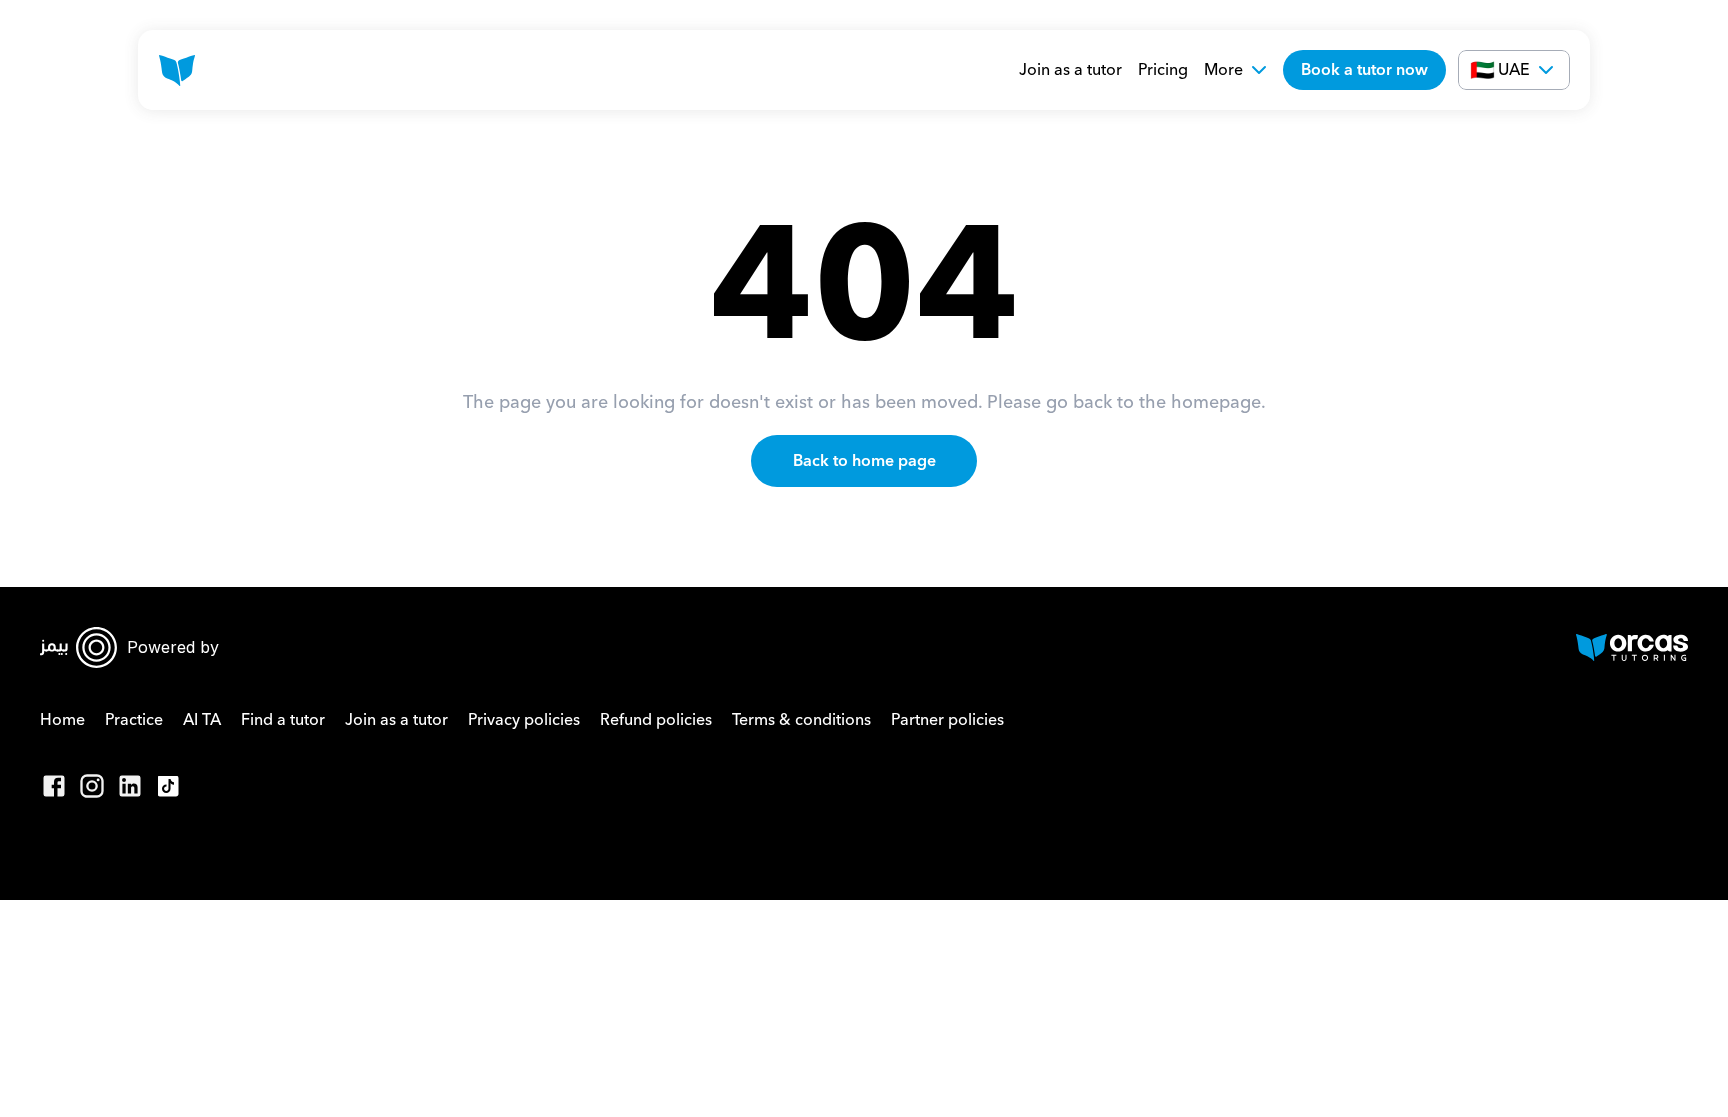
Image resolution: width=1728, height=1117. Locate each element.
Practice (134, 720)
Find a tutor (283, 720)
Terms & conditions (801, 720)
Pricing (1163, 70)
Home (62, 720)
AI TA (202, 720)
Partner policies (947, 720)
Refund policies (656, 720)
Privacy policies (524, 720)
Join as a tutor (1070, 70)
